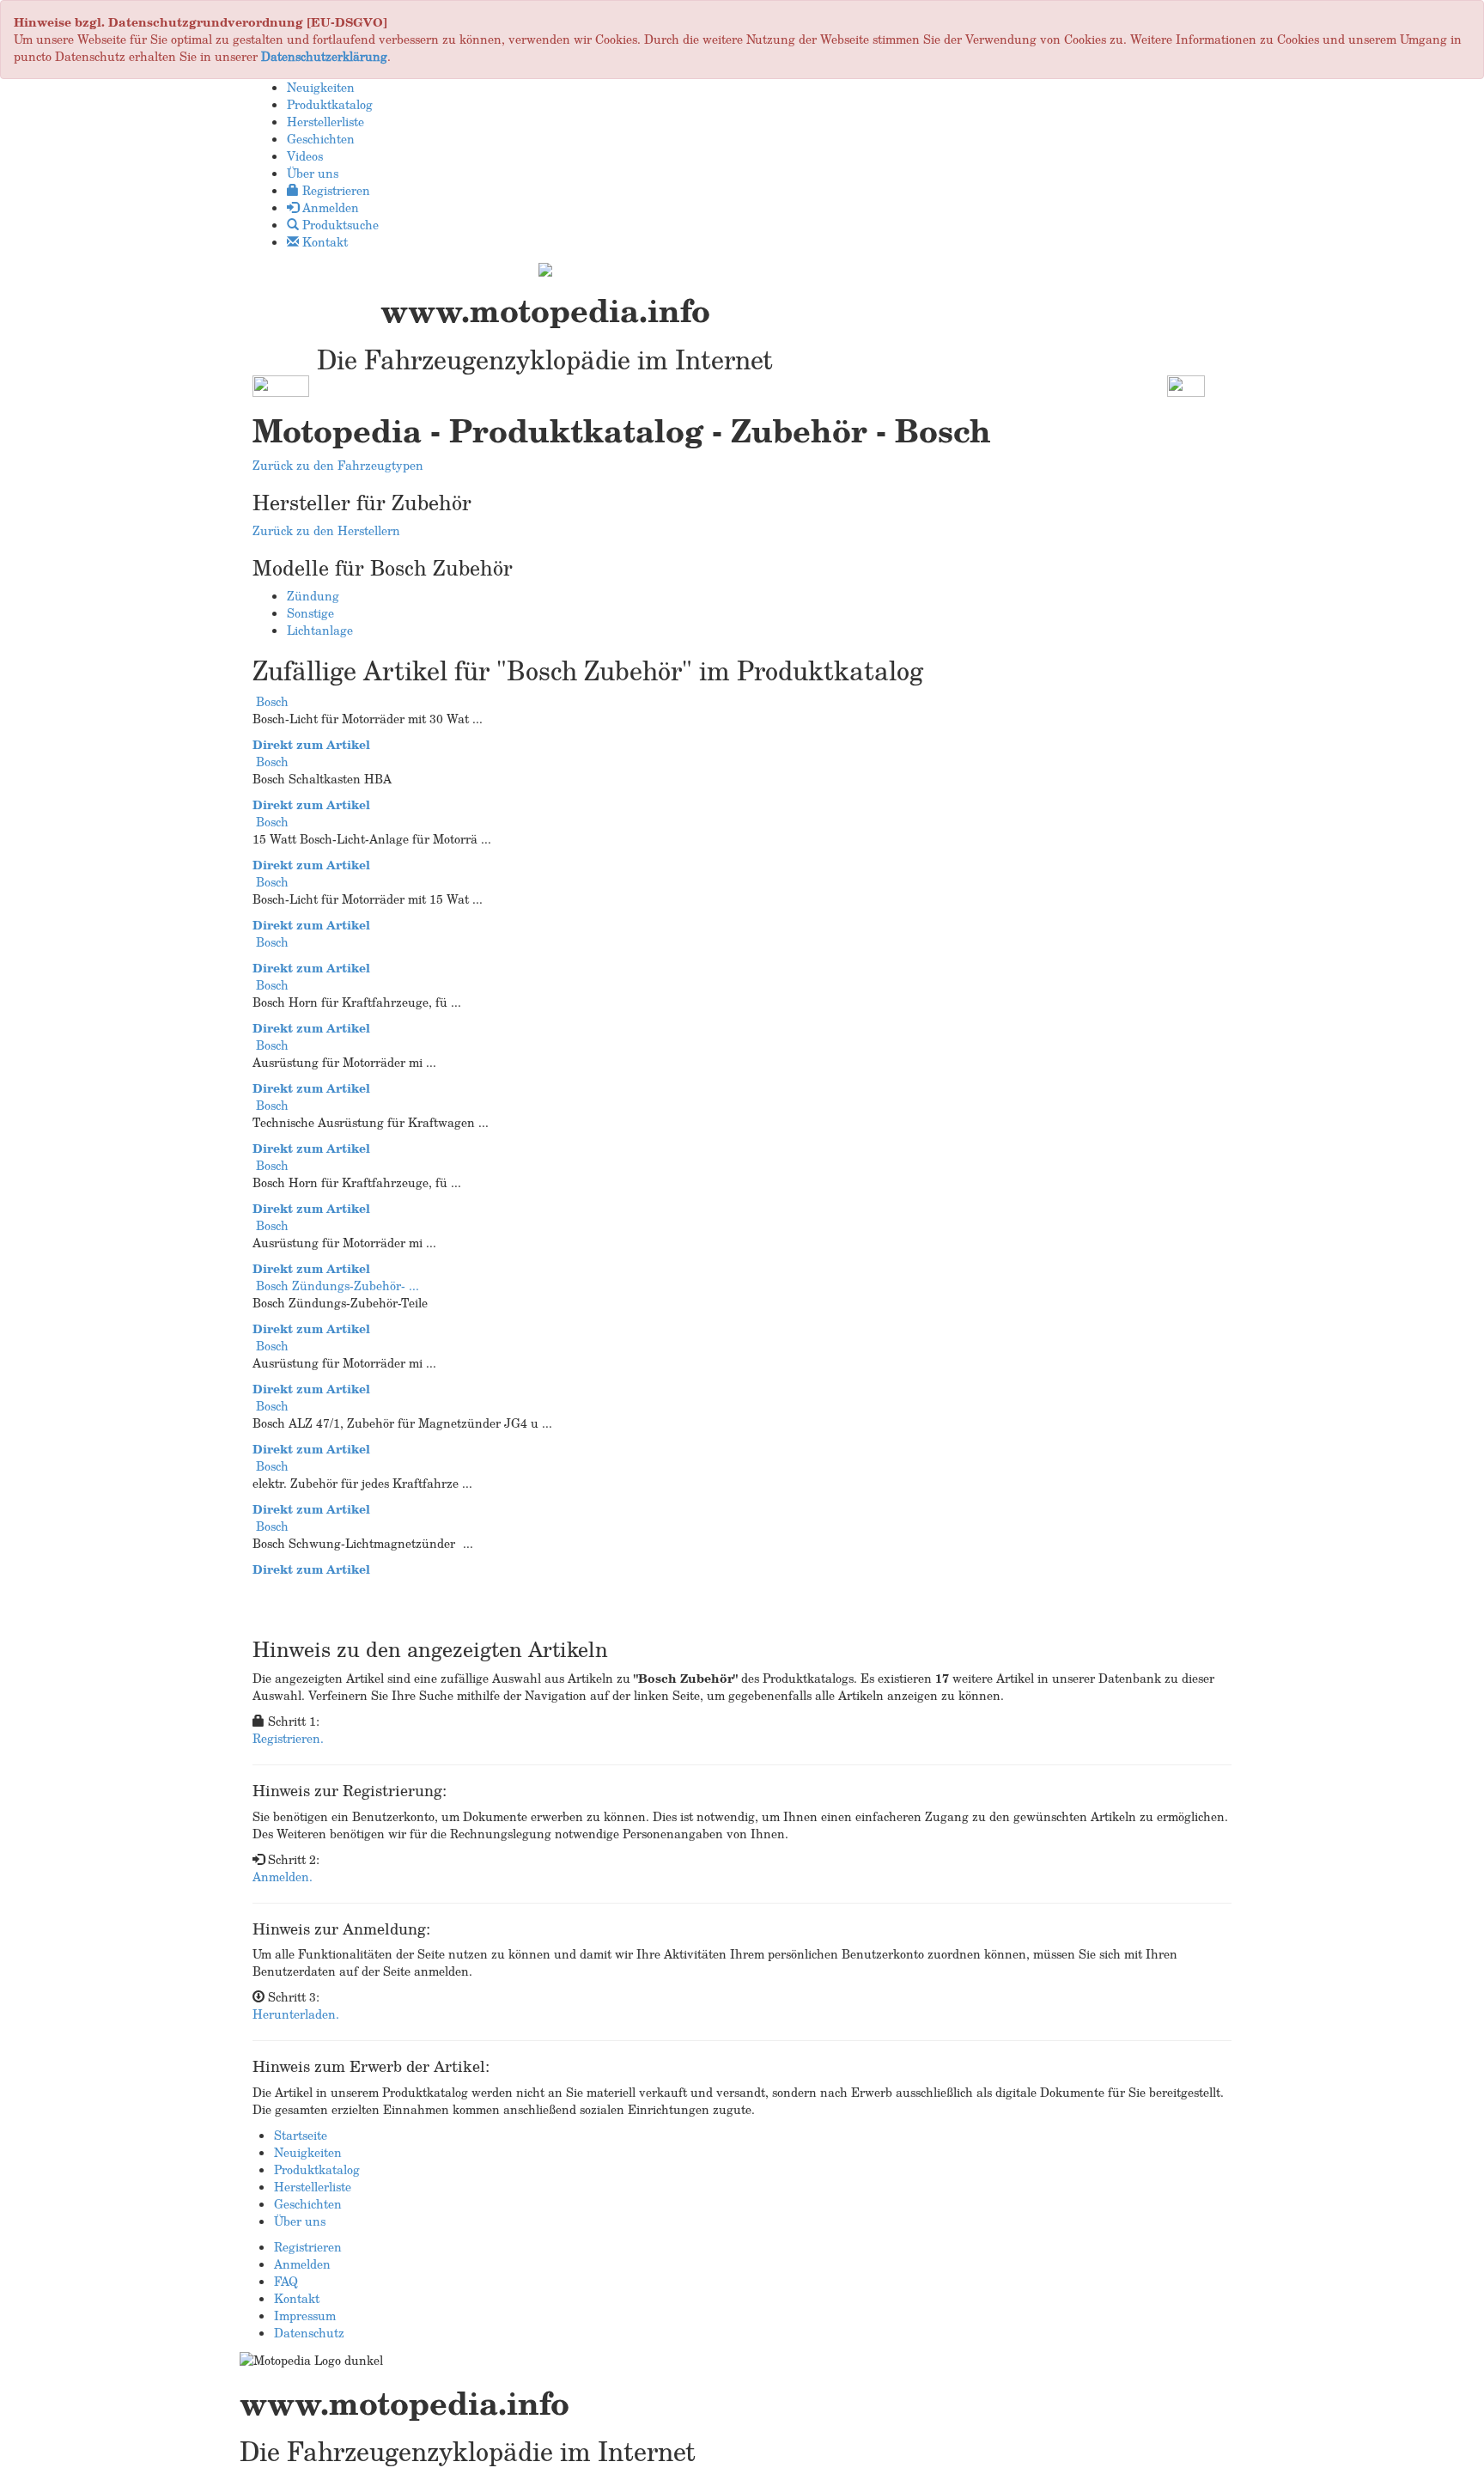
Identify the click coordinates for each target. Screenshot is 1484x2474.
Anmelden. (283, 1877)
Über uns (300, 2221)
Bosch (272, 701)
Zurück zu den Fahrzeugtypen (338, 465)
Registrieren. (288, 1738)
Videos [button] (305, 156)
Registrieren (308, 2247)
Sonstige (310, 613)
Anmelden (302, 2264)
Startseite (301, 2135)
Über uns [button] (313, 173)
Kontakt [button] (323, 242)
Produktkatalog (317, 2169)
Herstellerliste (313, 2187)
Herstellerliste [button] (325, 122)
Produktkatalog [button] (330, 104)
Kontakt (297, 2298)
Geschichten (308, 2204)
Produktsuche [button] (339, 225)
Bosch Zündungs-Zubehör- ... (338, 1286)
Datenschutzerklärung (324, 56)
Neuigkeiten (308, 2152)
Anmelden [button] (329, 207)
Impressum (305, 2316)
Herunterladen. (296, 2014)
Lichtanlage (320, 630)
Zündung (313, 596)
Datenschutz (309, 2333)
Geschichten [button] (321, 139)
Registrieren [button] (335, 190)
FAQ (286, 2281)
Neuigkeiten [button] (321, 87)
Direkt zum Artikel (311, 744)
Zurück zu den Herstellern (326, 530)
